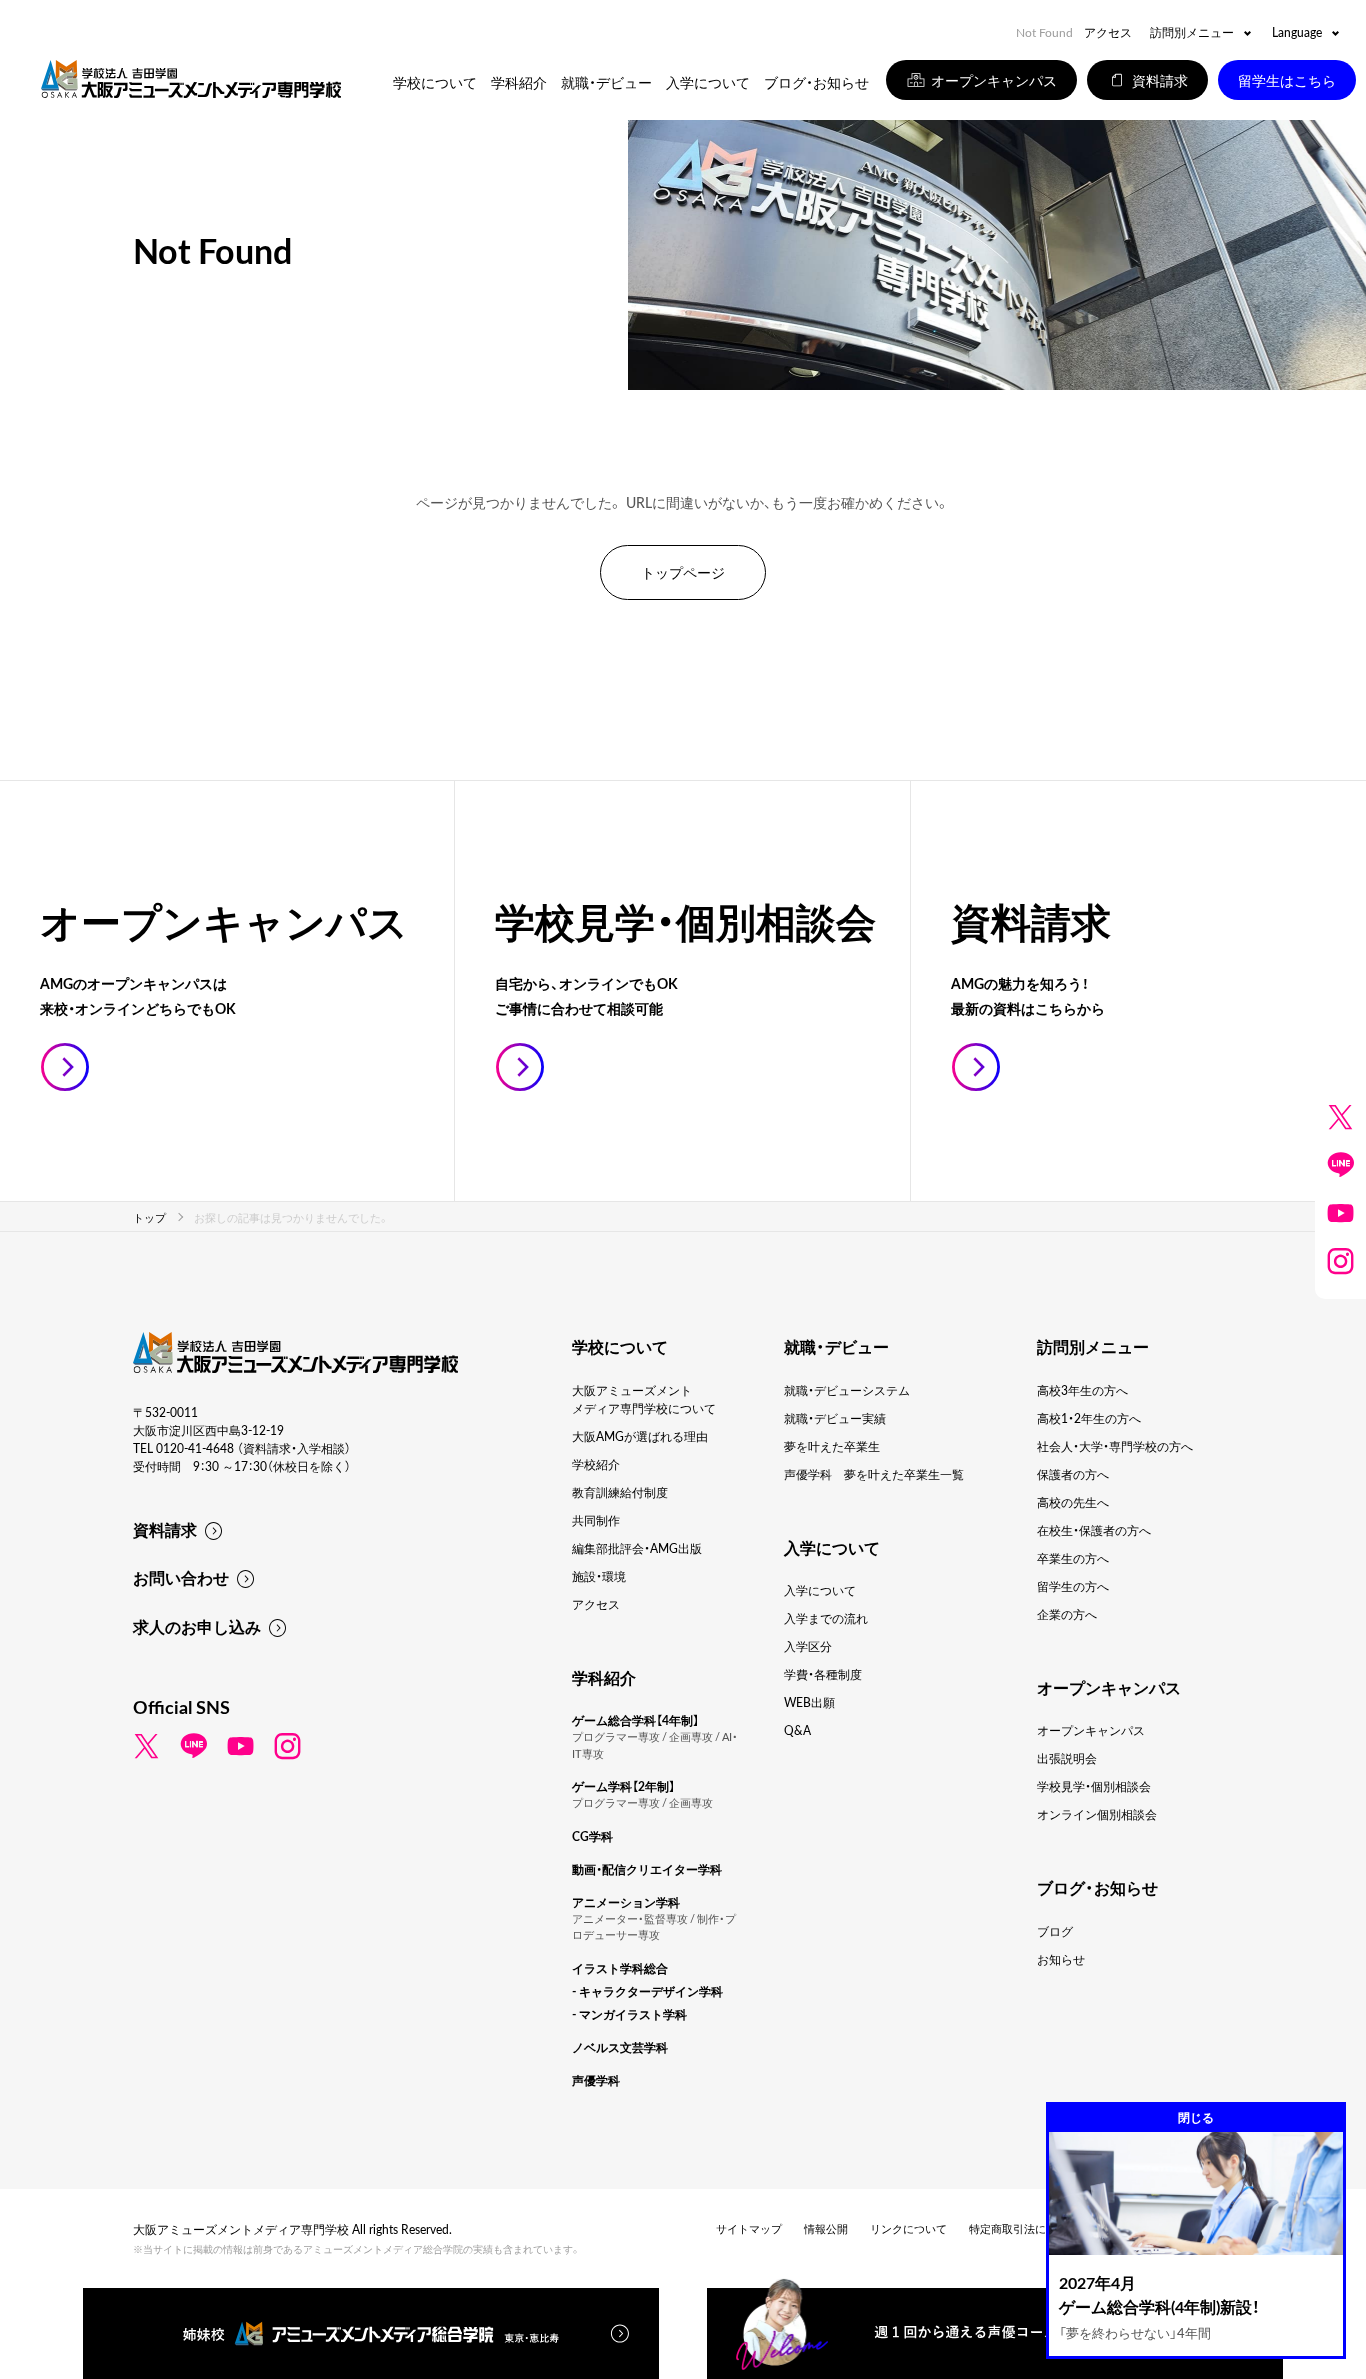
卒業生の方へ (1073, 1558)
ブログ (1055, 1931)
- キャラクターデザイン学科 (647, 1991)
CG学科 (592, 1836)
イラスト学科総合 (620, 1968)
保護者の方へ (1073, 1474)
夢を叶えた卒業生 (832, 1446)
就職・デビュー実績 (835, 1418)
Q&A (797, 1730)
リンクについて (908, 2228)
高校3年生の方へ (1082, 1390)
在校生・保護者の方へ (1094, 1530)
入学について (820, 1590)
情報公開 (826, 2228)
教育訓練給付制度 (620, 1492)
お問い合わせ (181, 1577)
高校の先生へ (1073, 1502)
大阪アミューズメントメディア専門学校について (644, 1399)
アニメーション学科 (626, 1902)
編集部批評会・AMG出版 (637, 1548)
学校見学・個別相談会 (1094, 1786)
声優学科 (596, 2080)
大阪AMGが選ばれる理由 (640, 1436)
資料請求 (165, 1529)
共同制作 (596, 1520)
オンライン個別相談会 (1097, 1814)
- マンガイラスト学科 (629, 2014)
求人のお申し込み (197, 1626)
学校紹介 (596, 1464)
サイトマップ (749, 2228)
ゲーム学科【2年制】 (623, 1786)
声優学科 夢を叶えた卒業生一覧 (874, 1474)
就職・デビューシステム (847, 1390)
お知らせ (1061, 1959)
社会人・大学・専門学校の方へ (1115, 1446)
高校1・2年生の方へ (1089, 1418)
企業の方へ (1067, 1614)
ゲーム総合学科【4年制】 (635, 1720)
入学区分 (808, 1646)
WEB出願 (809, 1702)
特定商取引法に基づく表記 (1035, 2228)
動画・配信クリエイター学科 (647, 1869)
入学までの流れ (826, 1618)
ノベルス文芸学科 (620, 2047)
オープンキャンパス (1091, 1730)
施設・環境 (599, 1576)
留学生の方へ (1073, 1586)
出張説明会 (1067, 1758)
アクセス (1108, 32)
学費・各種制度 (823, 1674)
